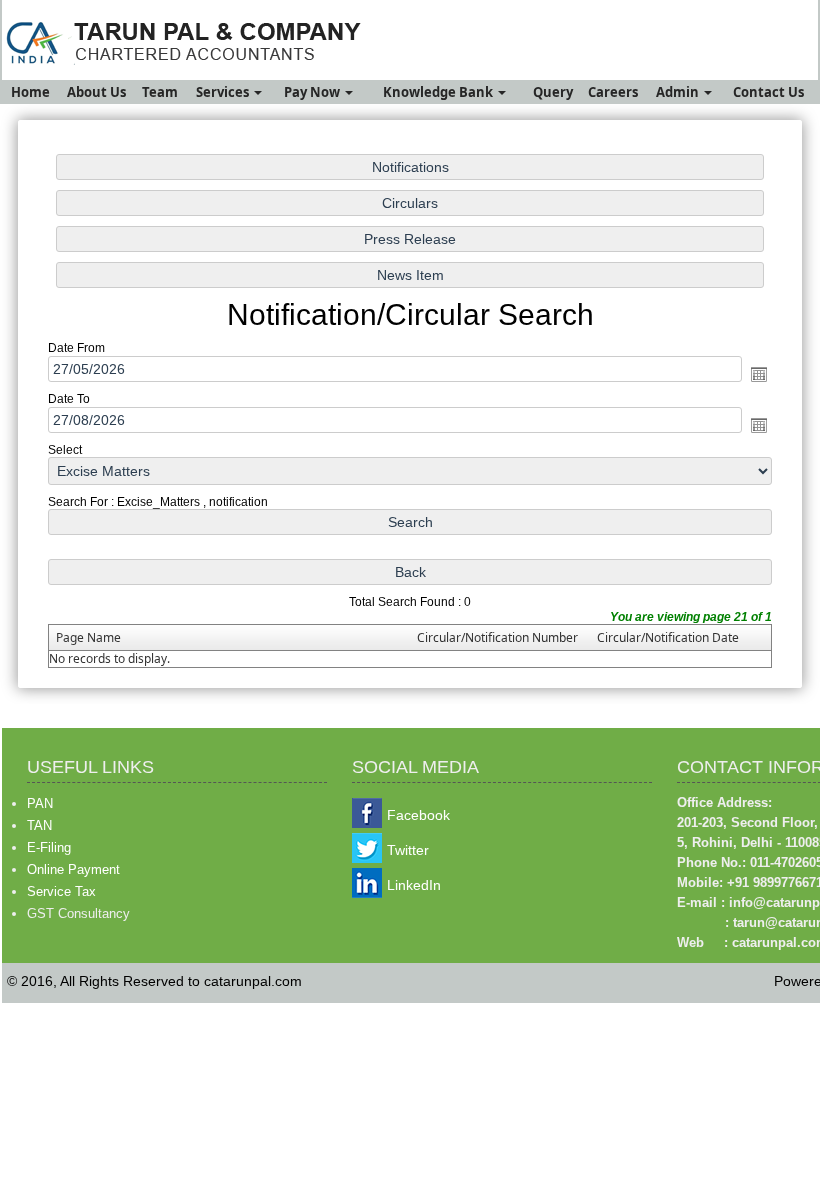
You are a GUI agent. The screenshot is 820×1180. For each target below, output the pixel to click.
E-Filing (49, 847)
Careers (613, 92)
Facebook (418, 815)
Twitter (408, 850)
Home (30, 92)
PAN (40, 803)
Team (160, 92)
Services (224, 92)
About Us (96, 92)
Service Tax (61, 891)
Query (553, 92)
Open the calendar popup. (759, 374)
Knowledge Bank (439, 92)
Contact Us (768, 92)
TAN (39, 825)
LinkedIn (414, 885)
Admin (679, 92)
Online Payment (73, 869)
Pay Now (313, 92)
